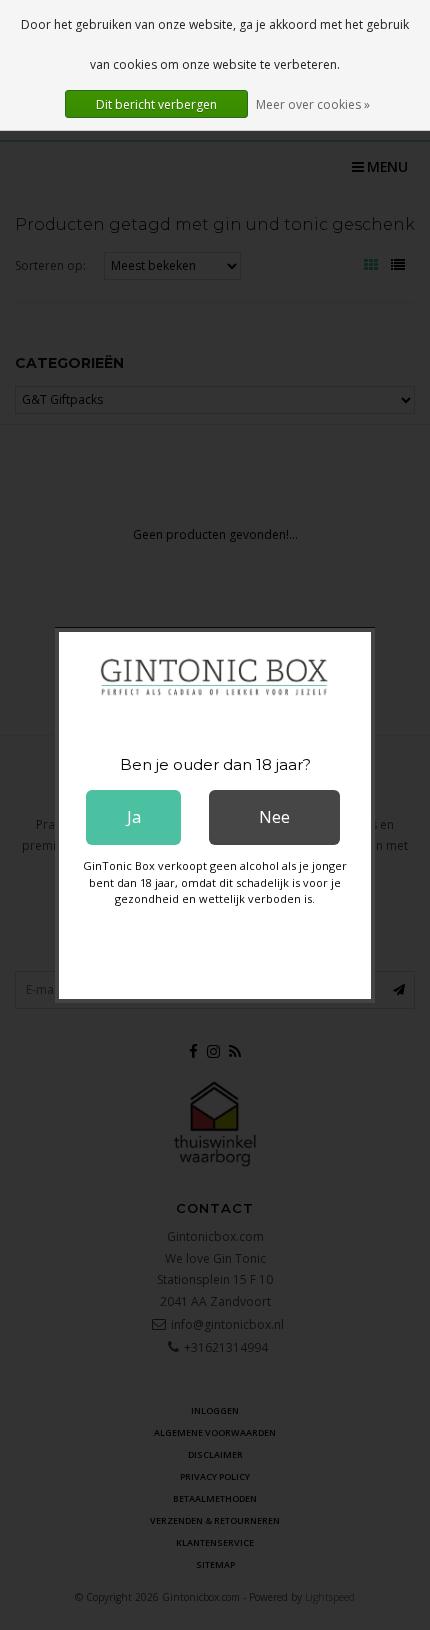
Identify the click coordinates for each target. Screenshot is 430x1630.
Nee (274, 817)
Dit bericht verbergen (156, 104)
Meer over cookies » (313, 104)
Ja (134, 817)
